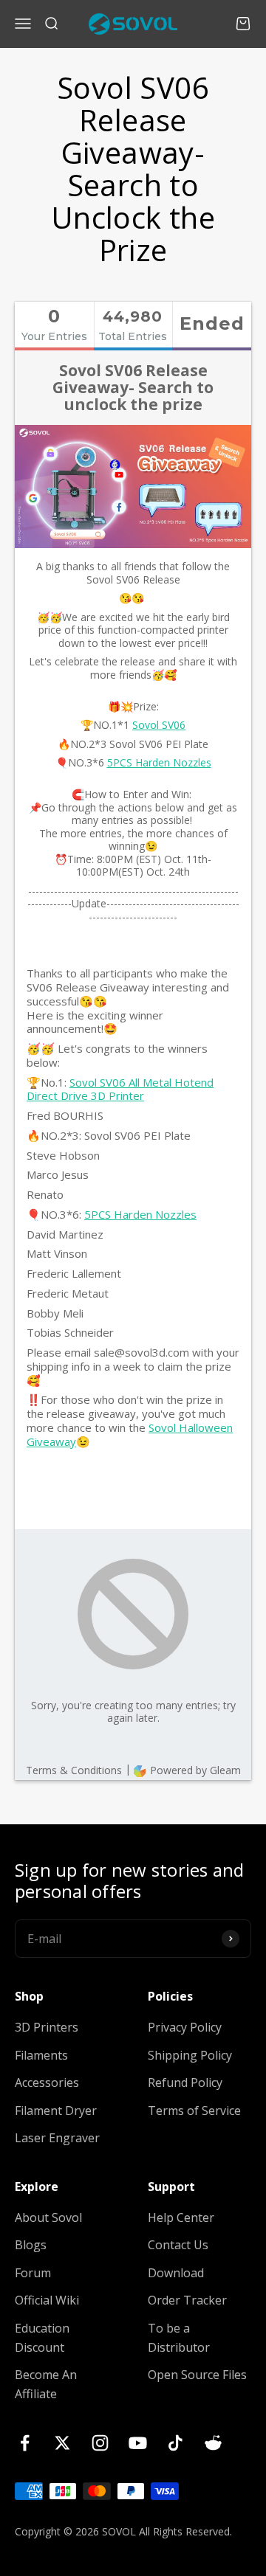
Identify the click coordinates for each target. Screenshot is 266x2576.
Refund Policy (185, 2082)
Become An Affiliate (46, 2384)
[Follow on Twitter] (62, 2443)
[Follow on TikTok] (175, 2443)
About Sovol (48, 2217)
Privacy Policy (185, 2027)
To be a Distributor (179, 2338)
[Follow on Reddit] (213, 2443)
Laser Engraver (57, 2138)
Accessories (47, 2082)
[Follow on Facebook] (25, 2443)
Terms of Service (194, 2111)
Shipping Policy (190, 2055)
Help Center (181, 2217)
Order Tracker (187, 2300)
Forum (33, 2273)
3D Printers (47, 2027)
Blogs (31, 2245)
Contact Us (178, 2245)
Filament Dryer (56, 2111)
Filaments (41, 2055)
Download (176, 2273)
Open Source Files (197, 2375)
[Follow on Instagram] (100, 2443)
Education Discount (42, 2338)
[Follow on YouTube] (138, 2443)
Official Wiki (47, 2300)
